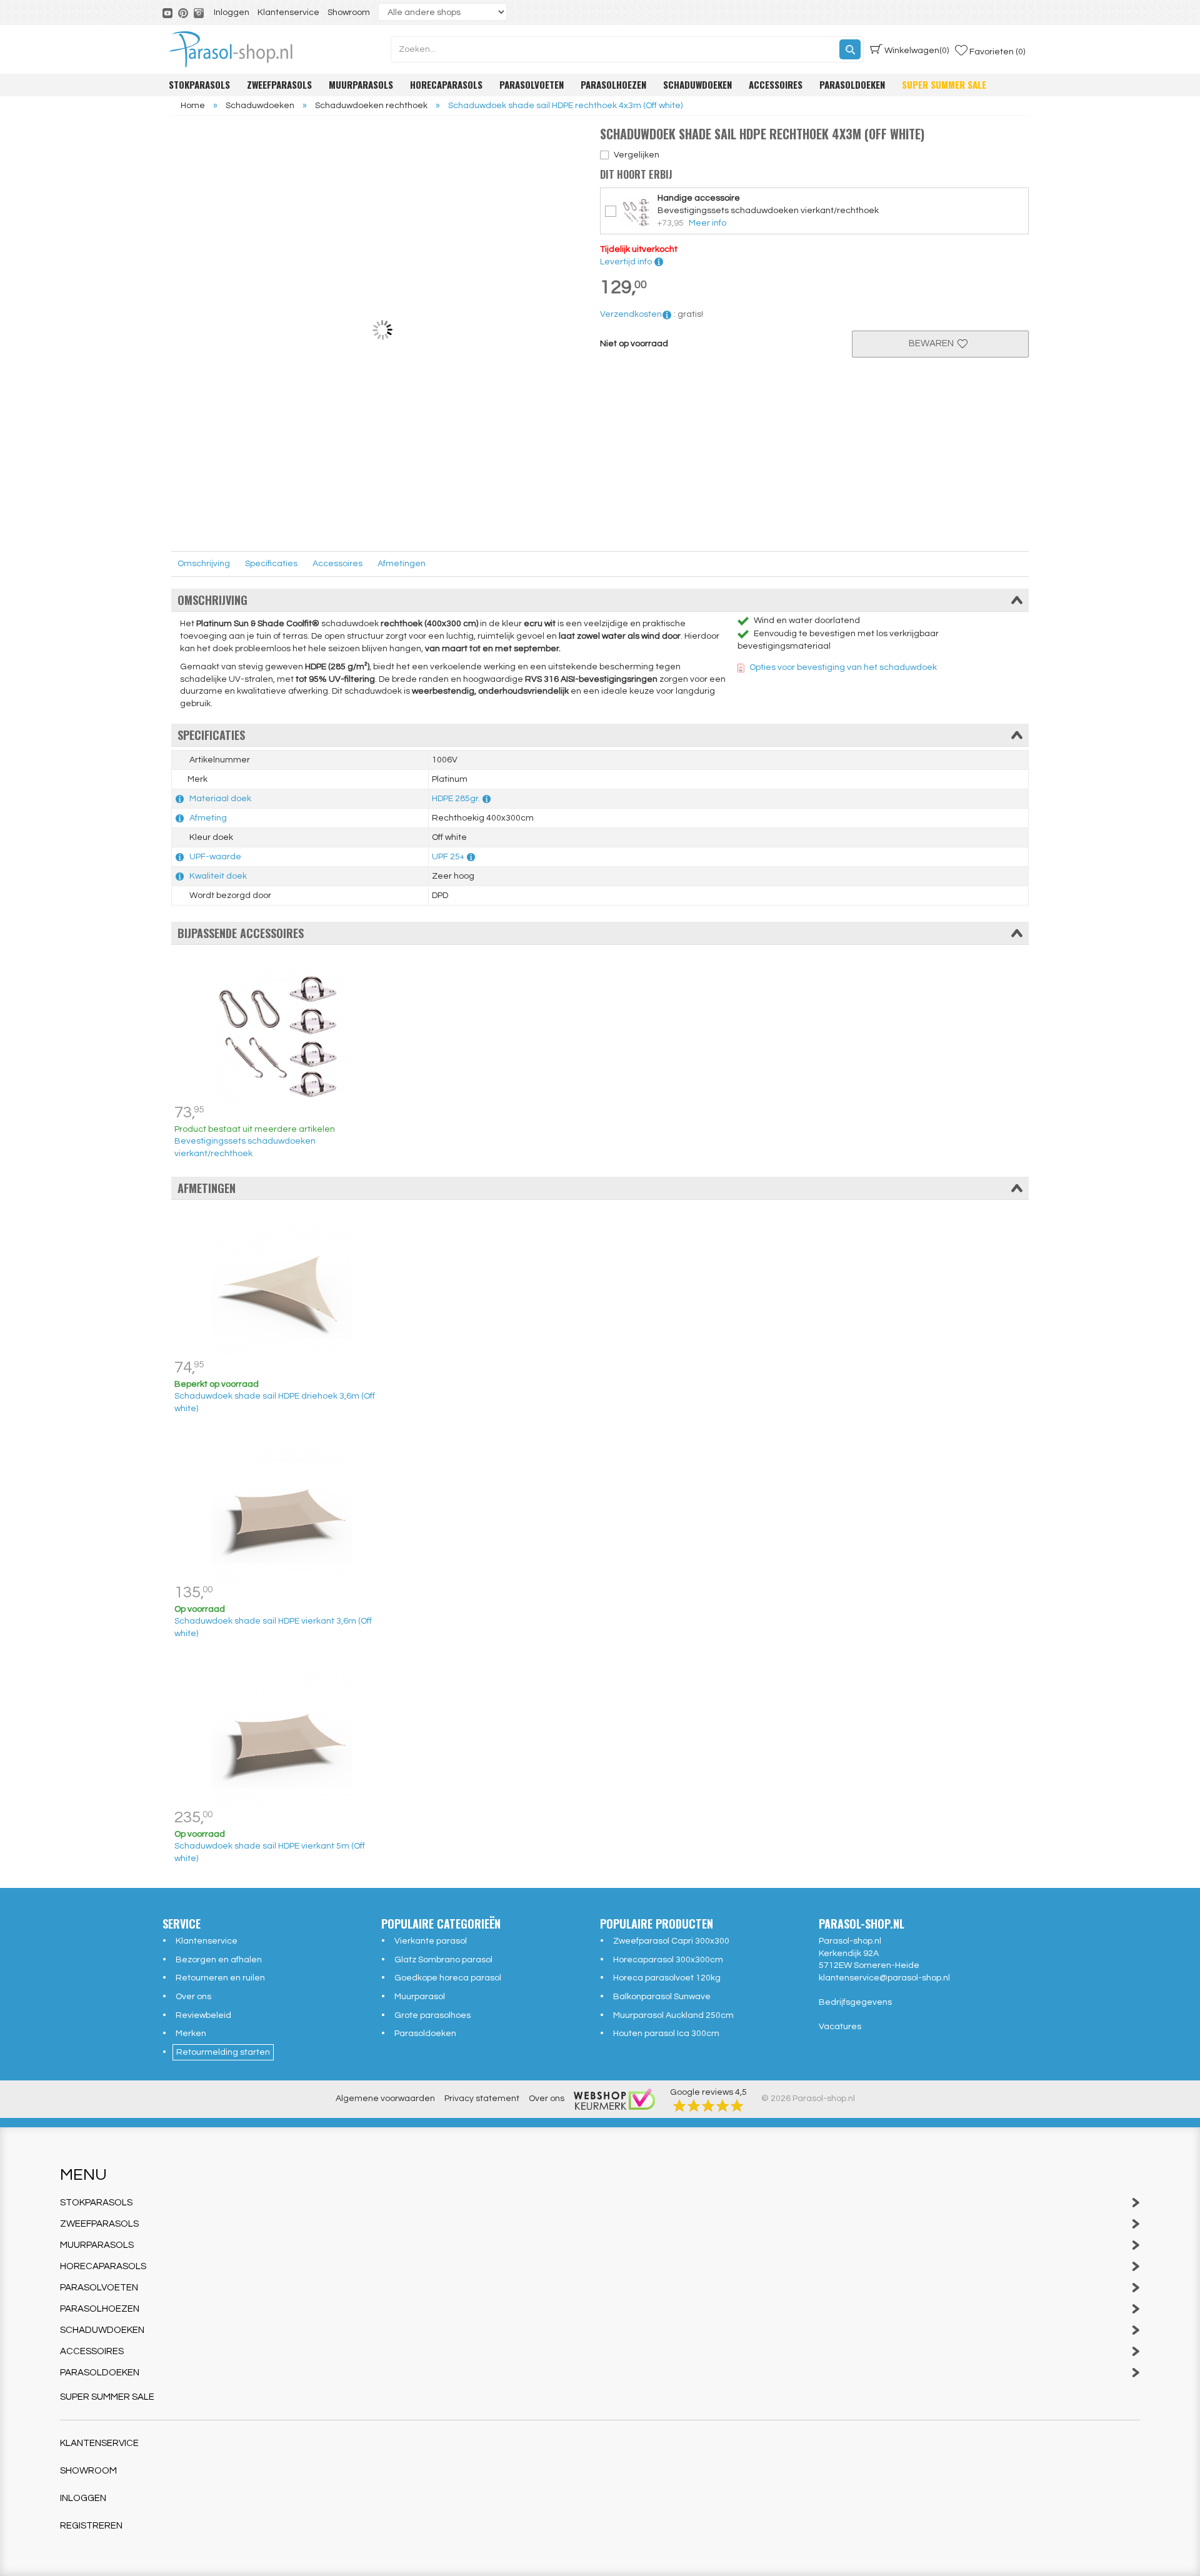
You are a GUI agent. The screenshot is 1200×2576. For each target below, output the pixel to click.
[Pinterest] (184, 12)
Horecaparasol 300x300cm (668, 1960)
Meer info (707, 223)
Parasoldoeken (852, 84)
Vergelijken (637, 155)
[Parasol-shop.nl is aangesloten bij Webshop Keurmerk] (614, 2099)
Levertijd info (627, 262)
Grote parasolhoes (432, 2015)
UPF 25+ (448, 857)
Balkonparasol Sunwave (662, 1997)
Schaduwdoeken (697, 84)
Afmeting (208, 818)
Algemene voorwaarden (385, 2099)
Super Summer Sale (944, 84)
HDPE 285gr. (456, 799)
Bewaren (933, 343)
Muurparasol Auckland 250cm (673, 2015)
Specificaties (271, 564)
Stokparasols (199, 84)
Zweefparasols (279, 84)
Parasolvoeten (532, 84)
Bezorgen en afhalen (219, 1960)
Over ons (193, 1997)
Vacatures (840, 2027)
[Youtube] (168, 12)
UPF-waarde (215, 857)
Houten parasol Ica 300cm (666, 2034)
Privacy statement (482, 2099)
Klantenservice (288, 12)
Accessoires (776, 84)
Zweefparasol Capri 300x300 (671, 1941)
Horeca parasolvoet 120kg (667, 1978)
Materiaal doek (220, 799)
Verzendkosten (631, 314)
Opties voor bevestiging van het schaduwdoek (843, 667)
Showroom (349, 12)
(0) (917, 51)
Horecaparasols (446, 84)
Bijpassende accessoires (241, 933)
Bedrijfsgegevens (855, 2002)
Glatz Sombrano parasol (443, 1960)
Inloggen (232, 12)
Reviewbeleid (203, 2015)
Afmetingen (402, 564)
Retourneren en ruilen (220, 1978)
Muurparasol (420, 1997)
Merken (191, 2034)
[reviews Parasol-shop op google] (708, 2105)
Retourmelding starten (223, 2052)
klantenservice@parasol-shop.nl (884, 1978)
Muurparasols (361, 84)
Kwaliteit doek (218, 876)
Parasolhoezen (613, 84)
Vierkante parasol (431, 1941)
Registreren (91, 2526)
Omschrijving (204, 564)
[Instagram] (200, 12)
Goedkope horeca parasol (448, 1978)
